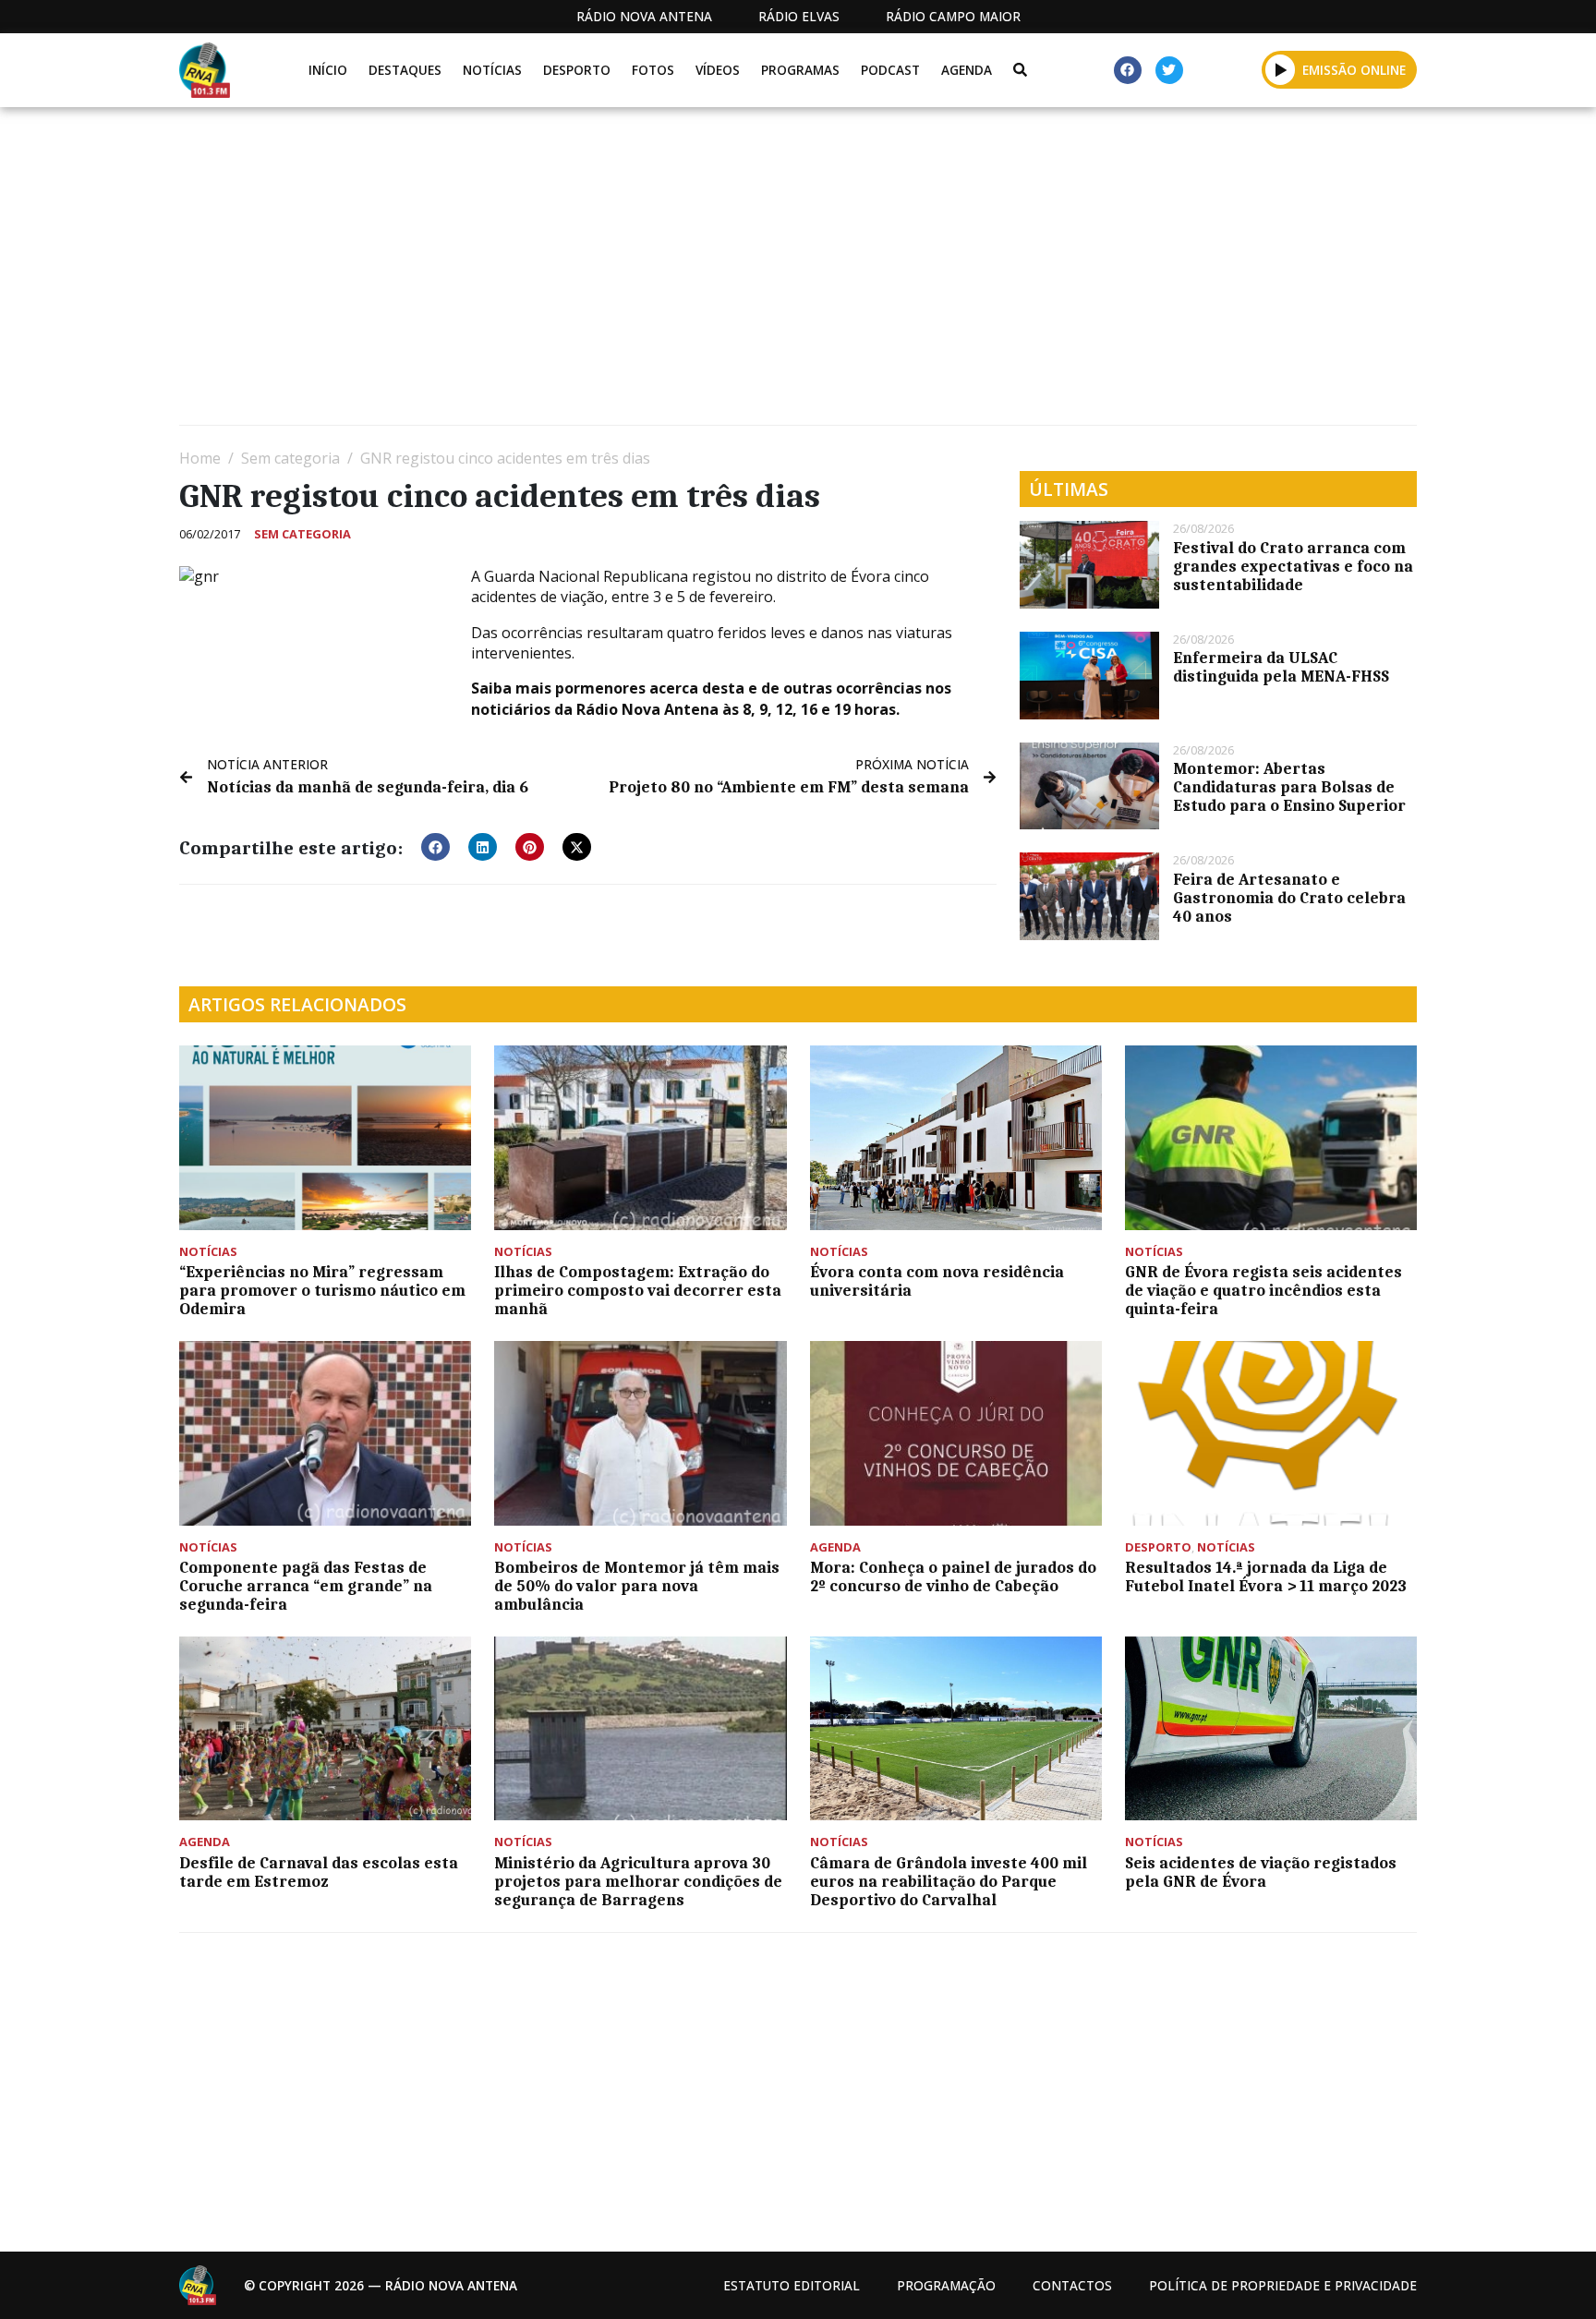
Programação (946, 2285)
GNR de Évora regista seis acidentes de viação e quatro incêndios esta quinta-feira (1263, 1290)
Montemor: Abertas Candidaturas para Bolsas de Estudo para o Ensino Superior (1289, 787)
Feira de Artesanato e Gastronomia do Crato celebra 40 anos (1289, 898)
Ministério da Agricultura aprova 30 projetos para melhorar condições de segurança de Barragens (638, 1881)
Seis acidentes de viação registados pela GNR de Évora (1261, 1872)
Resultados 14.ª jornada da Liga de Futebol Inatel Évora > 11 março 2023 (1266, 1576)
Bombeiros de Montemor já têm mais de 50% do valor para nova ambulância (637, 1586)
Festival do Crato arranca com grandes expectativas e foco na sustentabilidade (1293, 566)
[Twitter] (1169, 70)
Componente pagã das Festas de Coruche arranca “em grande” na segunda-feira (306, 1586)
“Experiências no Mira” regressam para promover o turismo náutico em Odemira (322, 1290)
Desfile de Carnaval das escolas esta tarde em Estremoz (319, 1872)
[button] (1281, 69)
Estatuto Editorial (792, 2285)
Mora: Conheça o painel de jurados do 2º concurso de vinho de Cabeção (953, 1576)
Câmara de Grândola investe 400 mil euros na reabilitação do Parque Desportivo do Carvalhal (949, 1881)
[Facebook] (1128, 70)
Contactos (1072, 2285)
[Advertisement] (733, 273)
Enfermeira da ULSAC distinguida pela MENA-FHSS (1281, 667)
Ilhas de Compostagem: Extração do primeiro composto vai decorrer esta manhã (638, 1290)
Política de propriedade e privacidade (1283, 2285)
